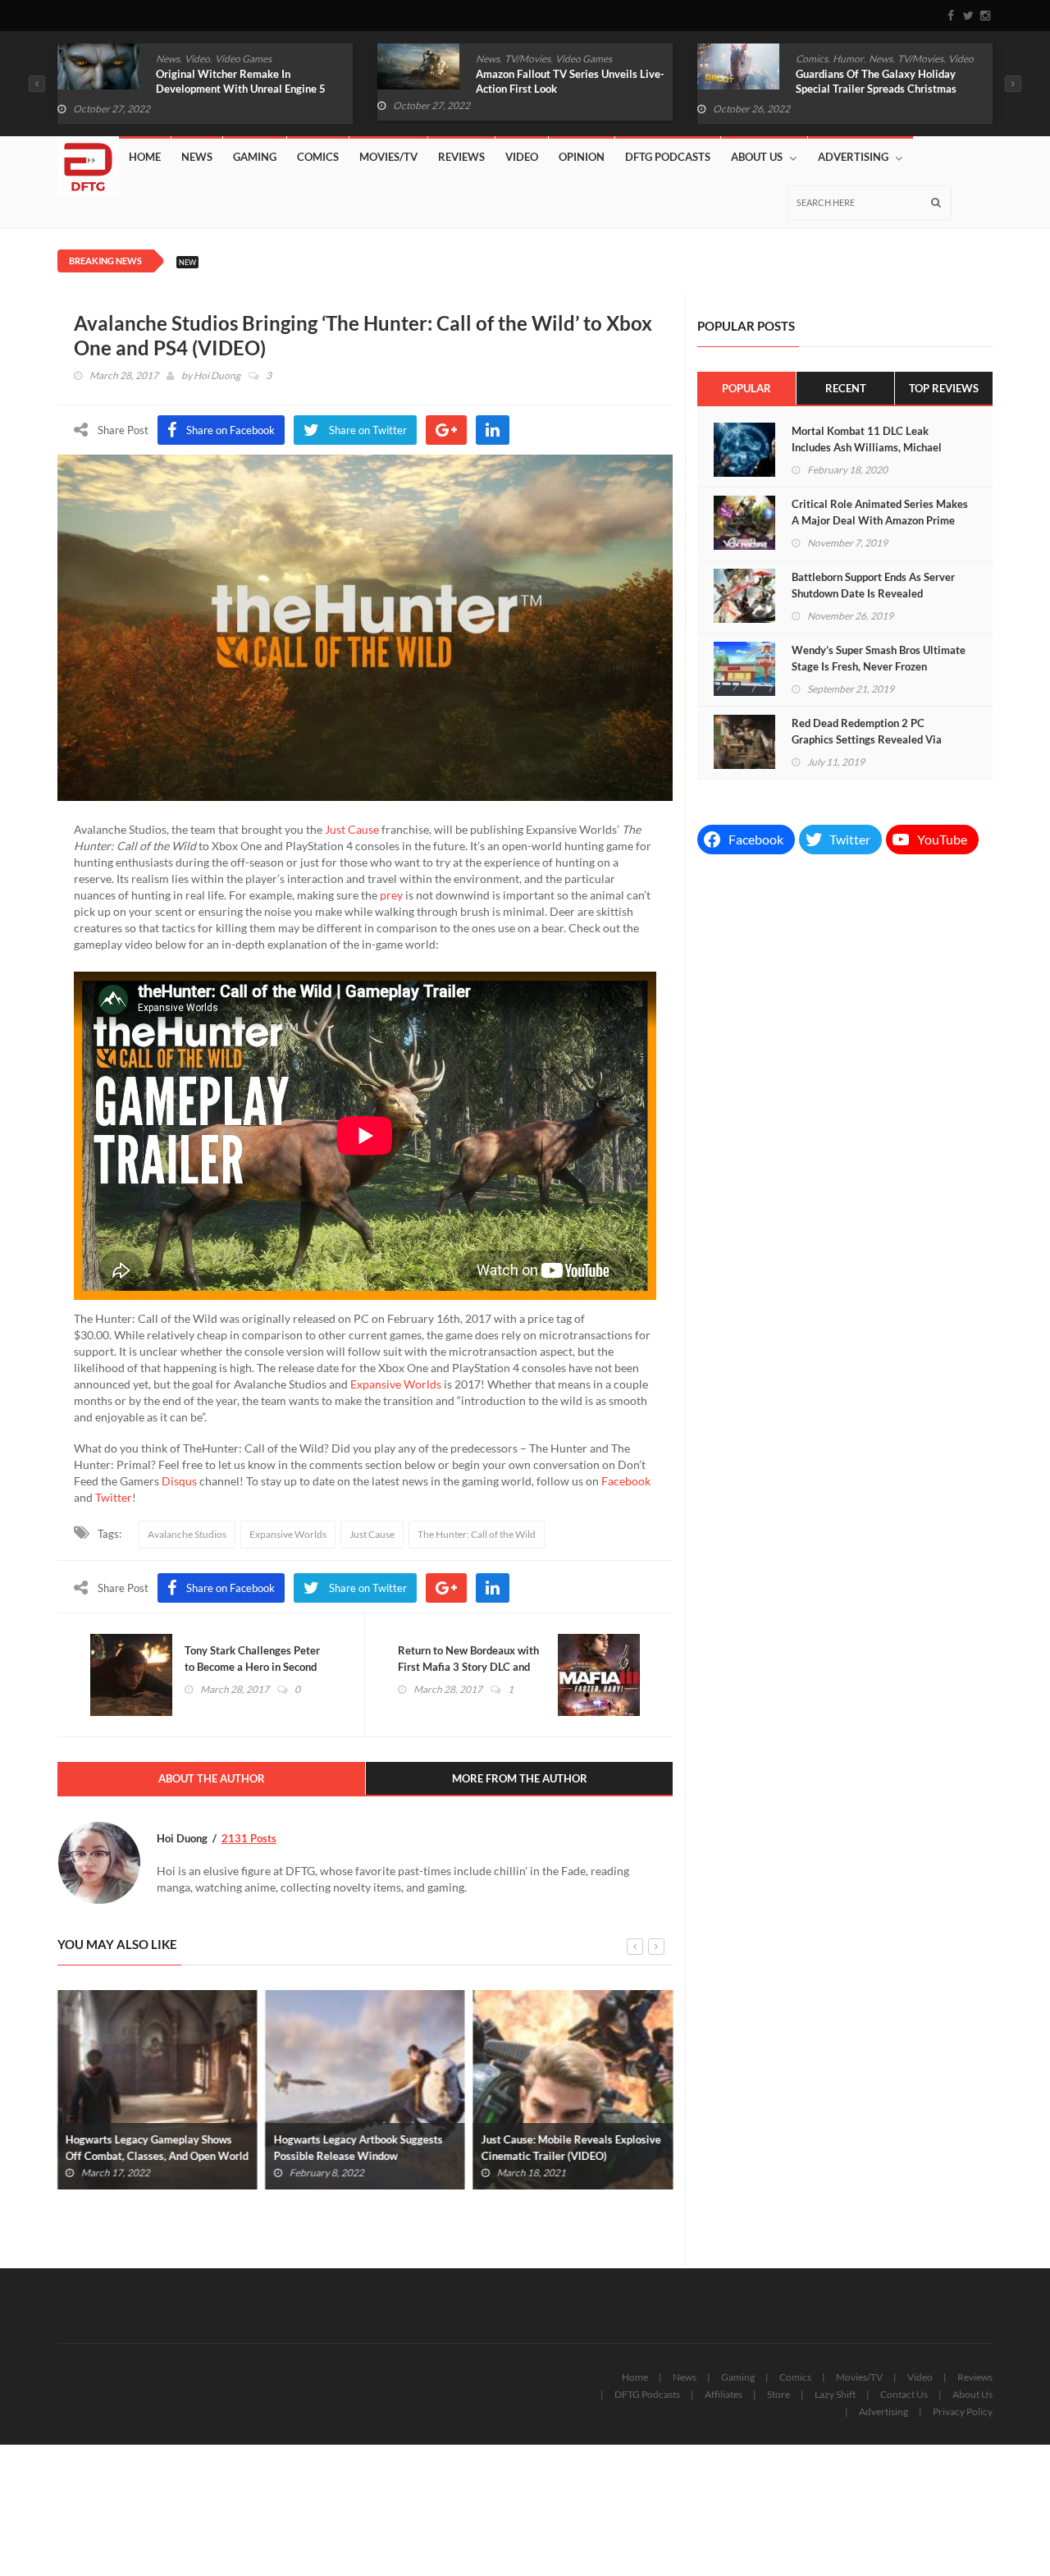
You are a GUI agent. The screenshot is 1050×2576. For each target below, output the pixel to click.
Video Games (243, 59)
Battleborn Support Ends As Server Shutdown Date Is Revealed (873, 585)
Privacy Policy (963, 2411)
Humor (848, 59)
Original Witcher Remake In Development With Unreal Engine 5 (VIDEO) (241, 89)
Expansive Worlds (396, 1384)
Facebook (626, 1481)
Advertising (853, 157)
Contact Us (904, 2394)
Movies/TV (388, 157)
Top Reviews (944, 388)
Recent (846, 388)
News (168, 59)
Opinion (582, 157)
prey (391, 895)
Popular (746, 388)
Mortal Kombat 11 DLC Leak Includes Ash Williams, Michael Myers (867, 447)
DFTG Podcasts (668, 157)
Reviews (461, 157)
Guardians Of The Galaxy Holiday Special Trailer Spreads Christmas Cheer (876, 89)
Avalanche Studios (187, 1534)
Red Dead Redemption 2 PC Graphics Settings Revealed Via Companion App (867, 739)
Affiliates (724, 2394)
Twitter (114, 1497)
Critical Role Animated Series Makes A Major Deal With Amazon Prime (880, 512)
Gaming (255, 157)
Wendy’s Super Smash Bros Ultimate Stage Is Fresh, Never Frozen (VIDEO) (879, 666)
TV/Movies (527, 59)
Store (778, 2394)
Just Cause (352, 829)
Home (145, 157)
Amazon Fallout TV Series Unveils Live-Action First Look (570, 81)
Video (197, 59)
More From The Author (520, 1778)
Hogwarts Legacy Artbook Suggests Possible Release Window (358, 2148)
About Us (757, 157)
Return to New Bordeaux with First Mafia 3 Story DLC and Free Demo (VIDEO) (468, 1667)
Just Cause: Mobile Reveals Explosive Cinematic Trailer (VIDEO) (571, 2148)
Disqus (179, 1481)
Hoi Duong (217, 375)
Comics (812, 59)
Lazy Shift (835, 2394)
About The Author (212, 1778)
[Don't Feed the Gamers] (88, 161)
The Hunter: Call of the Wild (477, 1534)
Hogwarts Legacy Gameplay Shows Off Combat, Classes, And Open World (157, 2148)
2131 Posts (249, 1838)
